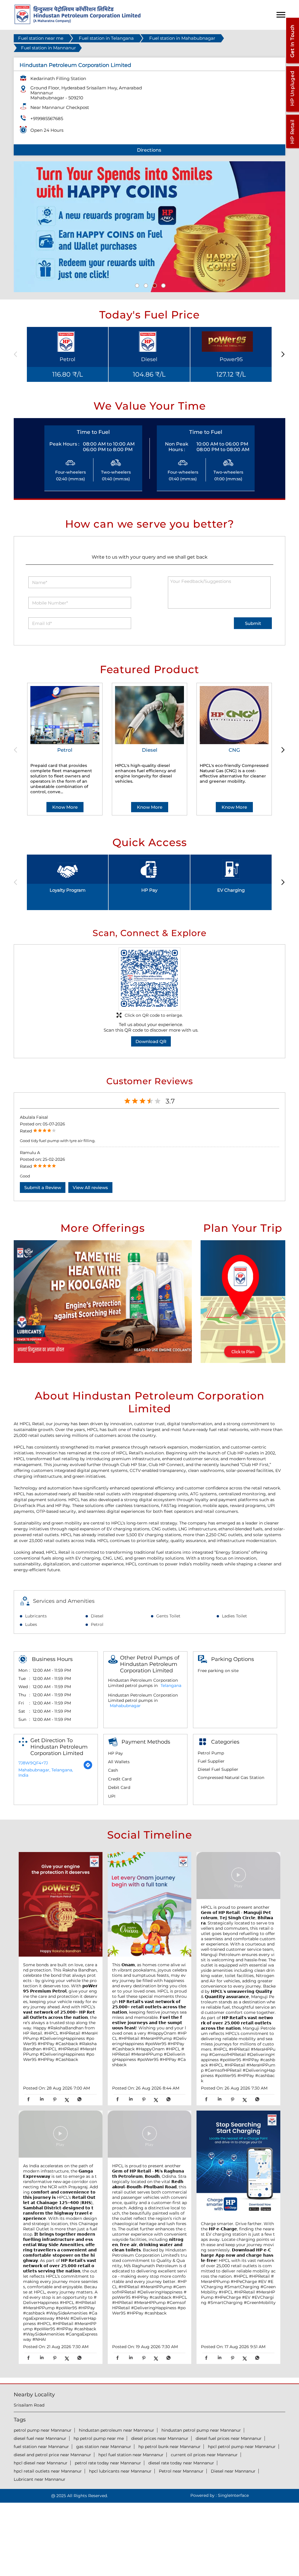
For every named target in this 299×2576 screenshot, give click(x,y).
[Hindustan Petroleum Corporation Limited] (78, 23)
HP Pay (149, 890)
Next (282, 355)
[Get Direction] (88, 1768)
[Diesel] (149, 715)
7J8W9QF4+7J (33, 1763)
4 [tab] (163, 285)
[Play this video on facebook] (239, 1878)
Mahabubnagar (125, 1706)
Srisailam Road (29, 2405)
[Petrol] (65, 715)
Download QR (151, 1041)
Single (233, 2495)
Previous (17, 355)
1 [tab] (136, 285)
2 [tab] (145, 285)
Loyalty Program (68, 890)
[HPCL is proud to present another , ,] (238, 1876)
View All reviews (90, 1187)
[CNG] (234, 715)
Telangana (171, 1685)
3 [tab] (154, 285)
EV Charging (231, 890)
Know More (65, 807)
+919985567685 (47, 118)
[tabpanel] (149, 227)
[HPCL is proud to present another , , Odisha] (150, 2135)
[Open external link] (292, 63)
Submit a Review (43, 1187)
